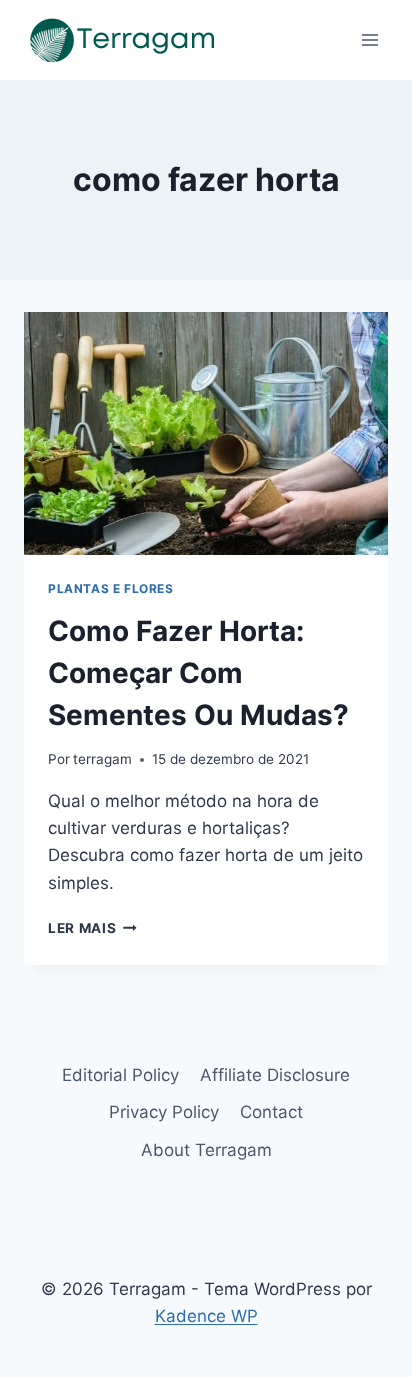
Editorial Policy (120, 1075)
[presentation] (206, 433)
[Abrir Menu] (369, 39)
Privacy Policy (164, 1112)
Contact (271, 1112)
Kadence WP (206, 1316)
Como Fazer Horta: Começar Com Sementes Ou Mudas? (198, 673)
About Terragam (206, 1150)
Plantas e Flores (111, 588)
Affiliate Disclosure (275, 1075)
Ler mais (92, 928)
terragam (102, 759)
